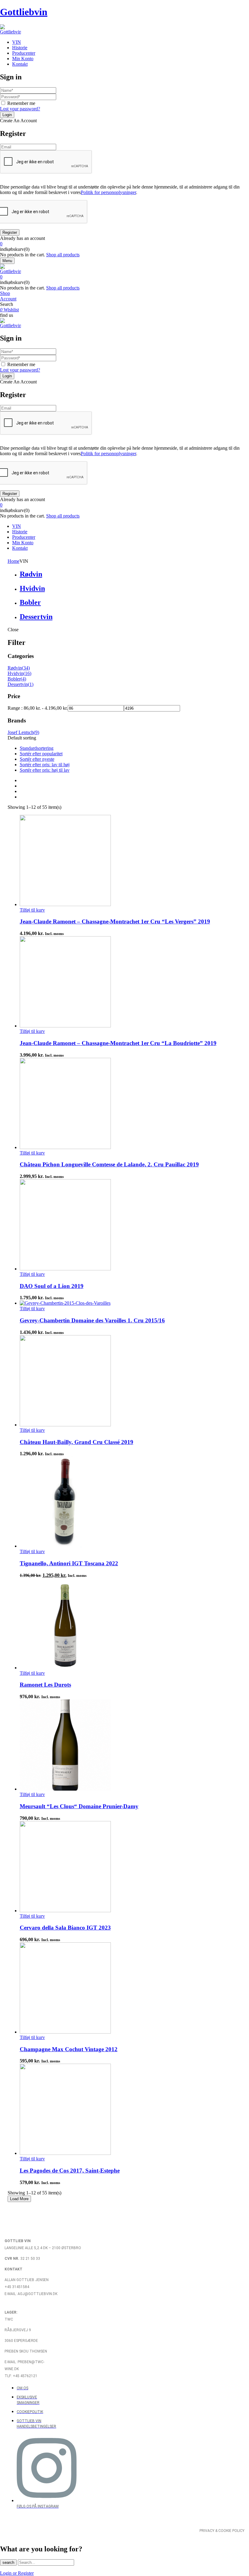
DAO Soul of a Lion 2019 (52, 1286)
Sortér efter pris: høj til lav (45, 770)
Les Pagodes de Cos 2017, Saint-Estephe (70, 2171)
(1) (31, 684)
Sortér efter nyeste (37, 759)
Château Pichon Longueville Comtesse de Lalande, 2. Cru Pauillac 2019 (109, 1164)
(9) (36, 732)
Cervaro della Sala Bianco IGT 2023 (65, 1928)
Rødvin (31, 574)
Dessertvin (36, 617)
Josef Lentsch (21, 732)
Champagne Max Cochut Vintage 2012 (69, 2049)
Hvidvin (32, 588)
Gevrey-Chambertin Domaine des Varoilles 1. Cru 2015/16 (92, 1320)
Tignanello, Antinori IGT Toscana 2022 (69, 1563)
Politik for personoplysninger (108, 192)
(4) (23, 679)
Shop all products (63, 255)
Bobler (30, 602)
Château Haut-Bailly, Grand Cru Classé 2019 (77, 1442)
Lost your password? (20, 109)
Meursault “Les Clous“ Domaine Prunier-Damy (79, 1806)
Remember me (21, 103)
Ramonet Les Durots (45, 1685)
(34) (26, 668)
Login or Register (17, 2573)
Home (14, 561)
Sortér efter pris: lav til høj (45, 765)
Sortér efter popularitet (41, 754)
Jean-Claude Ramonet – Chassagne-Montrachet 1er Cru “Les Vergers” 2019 (115, 921)
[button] (124, 244)
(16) (27, 673)
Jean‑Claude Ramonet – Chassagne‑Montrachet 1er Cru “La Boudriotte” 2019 (118, 1043)
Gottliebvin (24, 12)
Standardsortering (37, 748)
